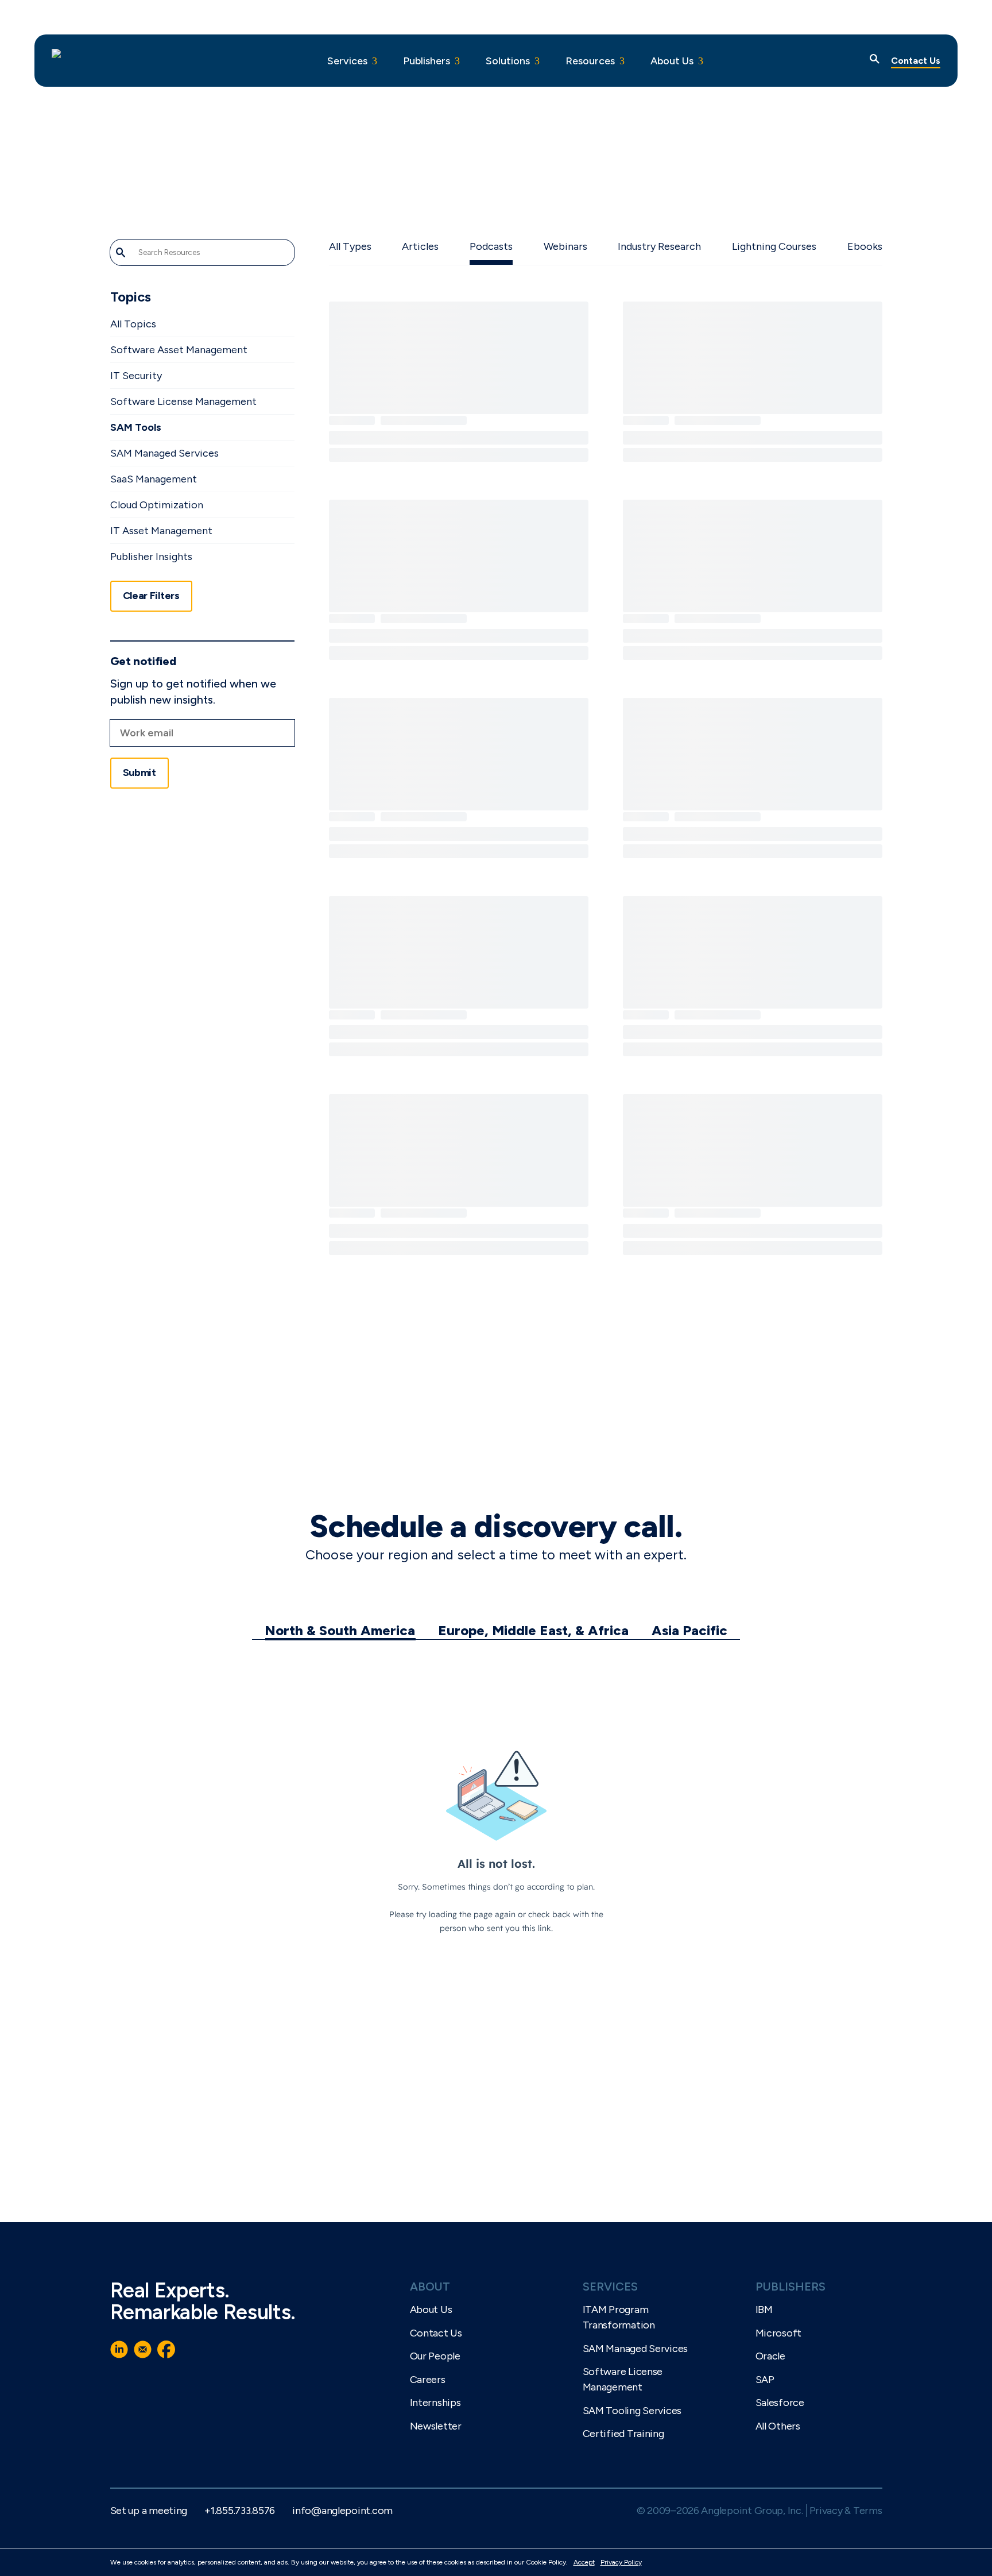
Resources (590, 61)
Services (347, 61)
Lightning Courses (774, 246)
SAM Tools (136, 427)
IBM (764, 2309)
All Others (778, 2426)
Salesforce (780, 2403)
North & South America (340, 1630)
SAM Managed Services (164, 453)
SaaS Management (154, 479)
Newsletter (436, 2426)
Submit (139, 773)
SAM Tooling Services (632, 2411)
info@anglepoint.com (342, 2511)
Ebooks (865, 246)
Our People (435, 2356)
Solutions (508, 61)
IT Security (136, 376)
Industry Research (659, 246)
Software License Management (183, 401)
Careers (428, 2380)
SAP (765, 2380)
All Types (350, 246)
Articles (420, 246)
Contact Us (916, 61)
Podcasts (491, 246)
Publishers (427, 61)
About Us (672, 61)
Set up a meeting (149, 2511)
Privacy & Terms (846, 2511)
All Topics (133, 324)
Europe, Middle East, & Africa (533, 1630)
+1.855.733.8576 (240, 2511)
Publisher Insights (151, 557)
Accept (584, 2562)
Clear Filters (151, 596)
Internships (435, 2403)
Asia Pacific (689, 1630)
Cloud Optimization (157, 505)
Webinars (565, 246)
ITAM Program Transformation (619, 2317)
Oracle (770, 2356)
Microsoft (779, 2333)
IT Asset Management (161, 531)
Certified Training (623, 2434)
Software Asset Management (179, 350)
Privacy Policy (621, 2562)
